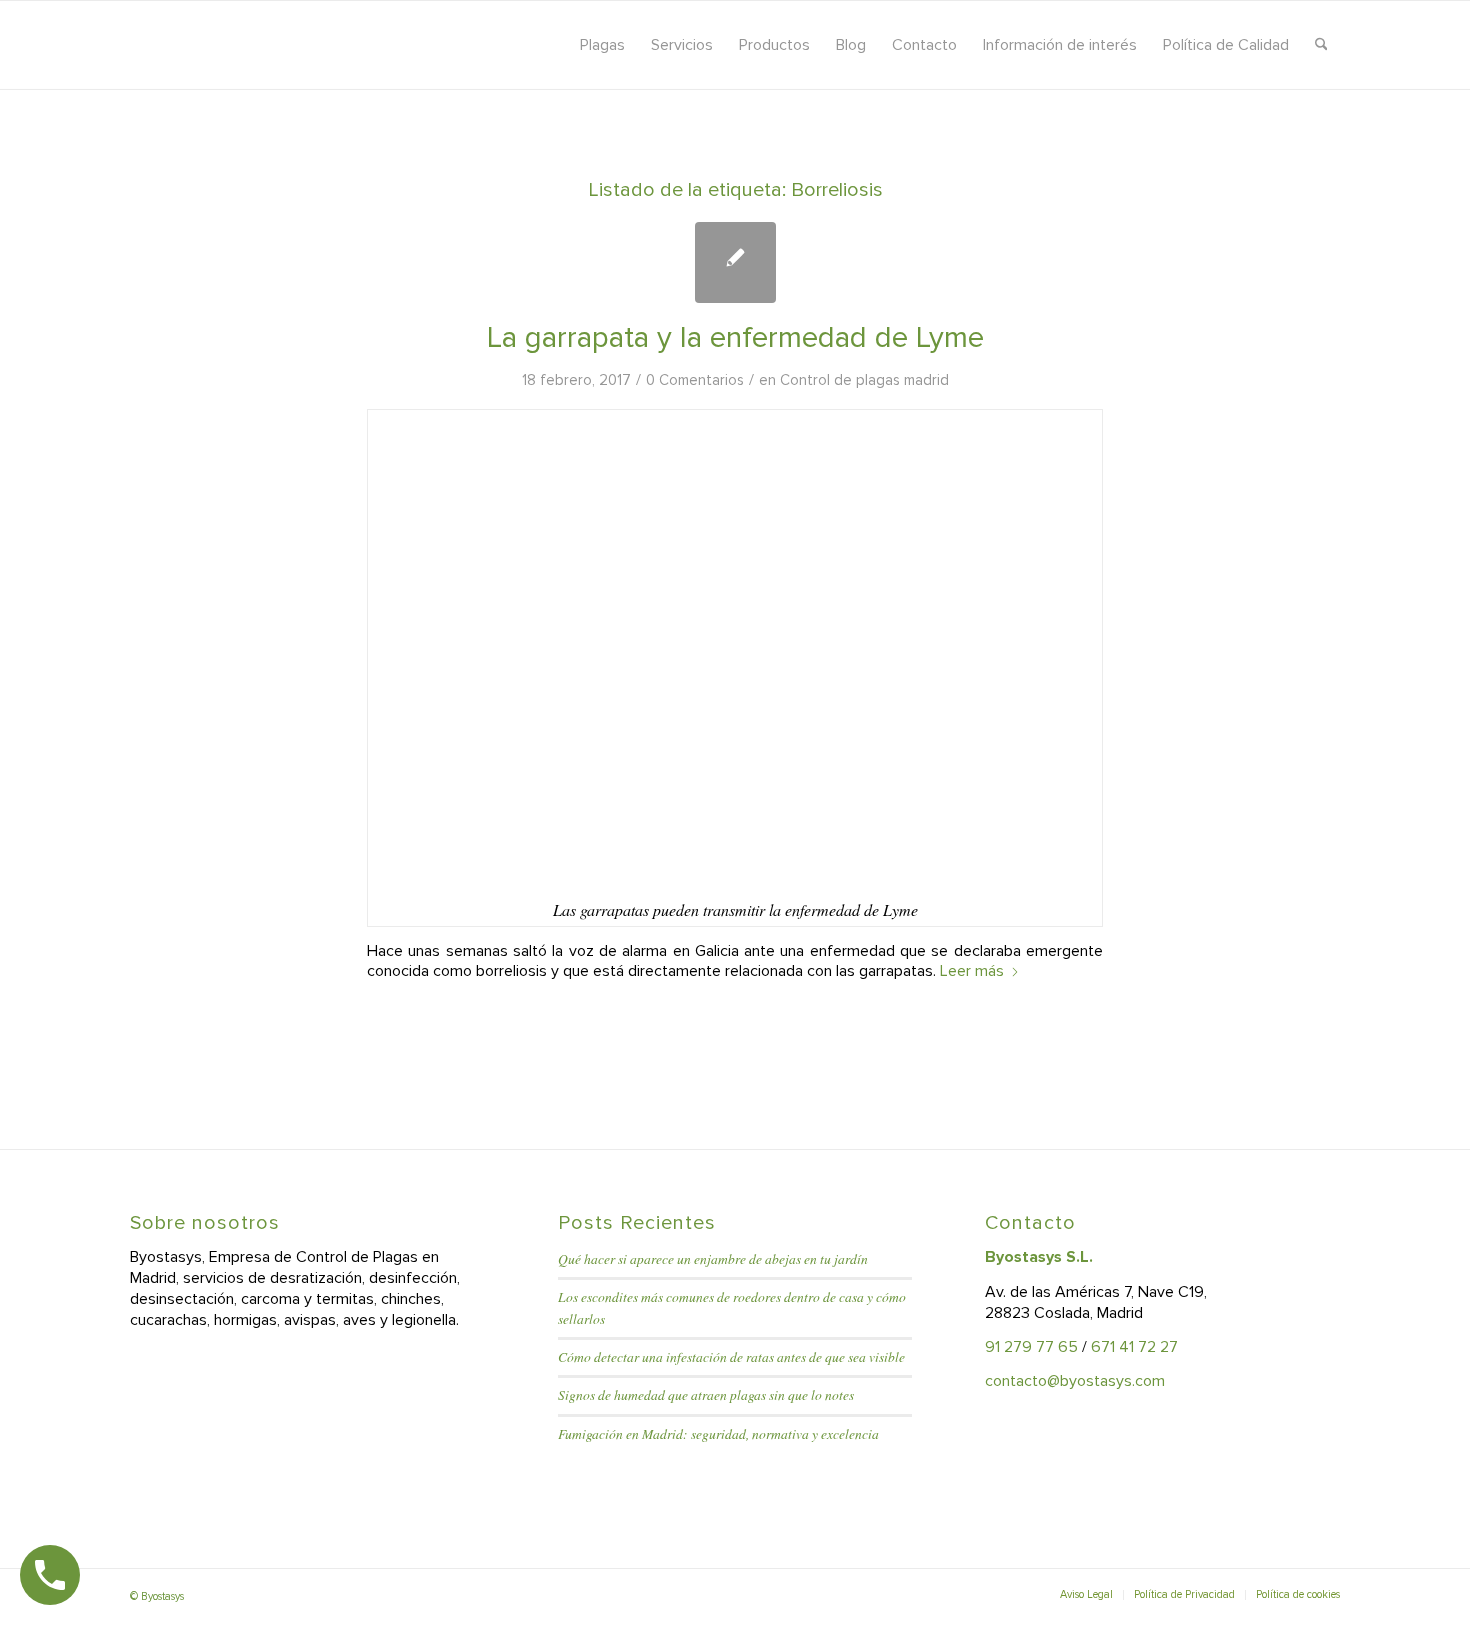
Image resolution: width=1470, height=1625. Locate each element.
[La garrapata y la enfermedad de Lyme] (735, 262)
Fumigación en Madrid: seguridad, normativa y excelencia (718, 1433)
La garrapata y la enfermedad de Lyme (735, 337)
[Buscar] (1321, 45)
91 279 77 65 (1031, 1347)
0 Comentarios (695, 380)
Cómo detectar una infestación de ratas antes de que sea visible (731, 1356)
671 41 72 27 (1134, 1347)
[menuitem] (602, 45)
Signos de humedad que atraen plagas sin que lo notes (706, 1394)
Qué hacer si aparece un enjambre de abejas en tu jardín (713, 1258)
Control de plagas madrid (864, 380)
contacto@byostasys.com (1075, 1381)
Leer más (972, 971)
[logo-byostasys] (309, 45)
